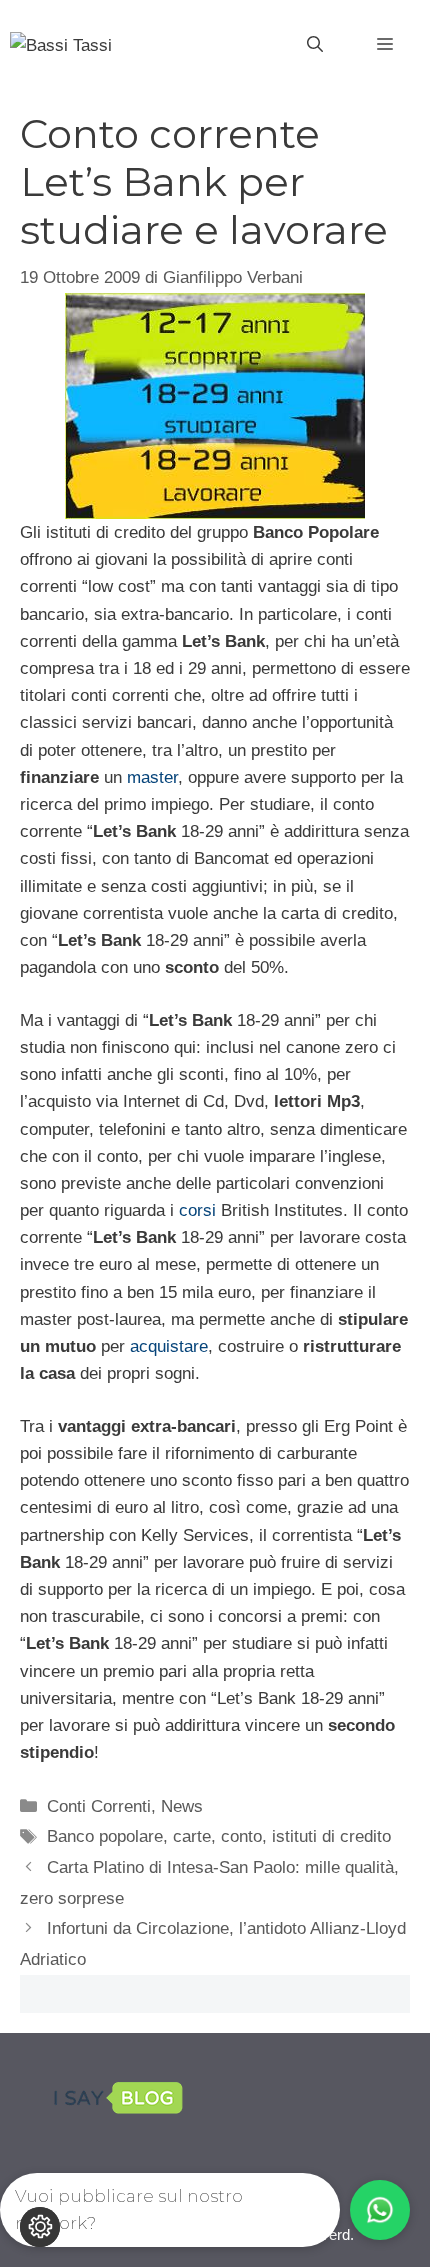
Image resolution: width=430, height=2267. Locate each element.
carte (192, 1836)
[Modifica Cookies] (40, 2227)
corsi (197, 1210)
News (182, 1806)
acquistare (169, 1346)
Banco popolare (105, 1836)
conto (241, 1836)
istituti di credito (331, 1836)
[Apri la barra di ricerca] (315, 45)
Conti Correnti (99, 1806)
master (152, 777)
